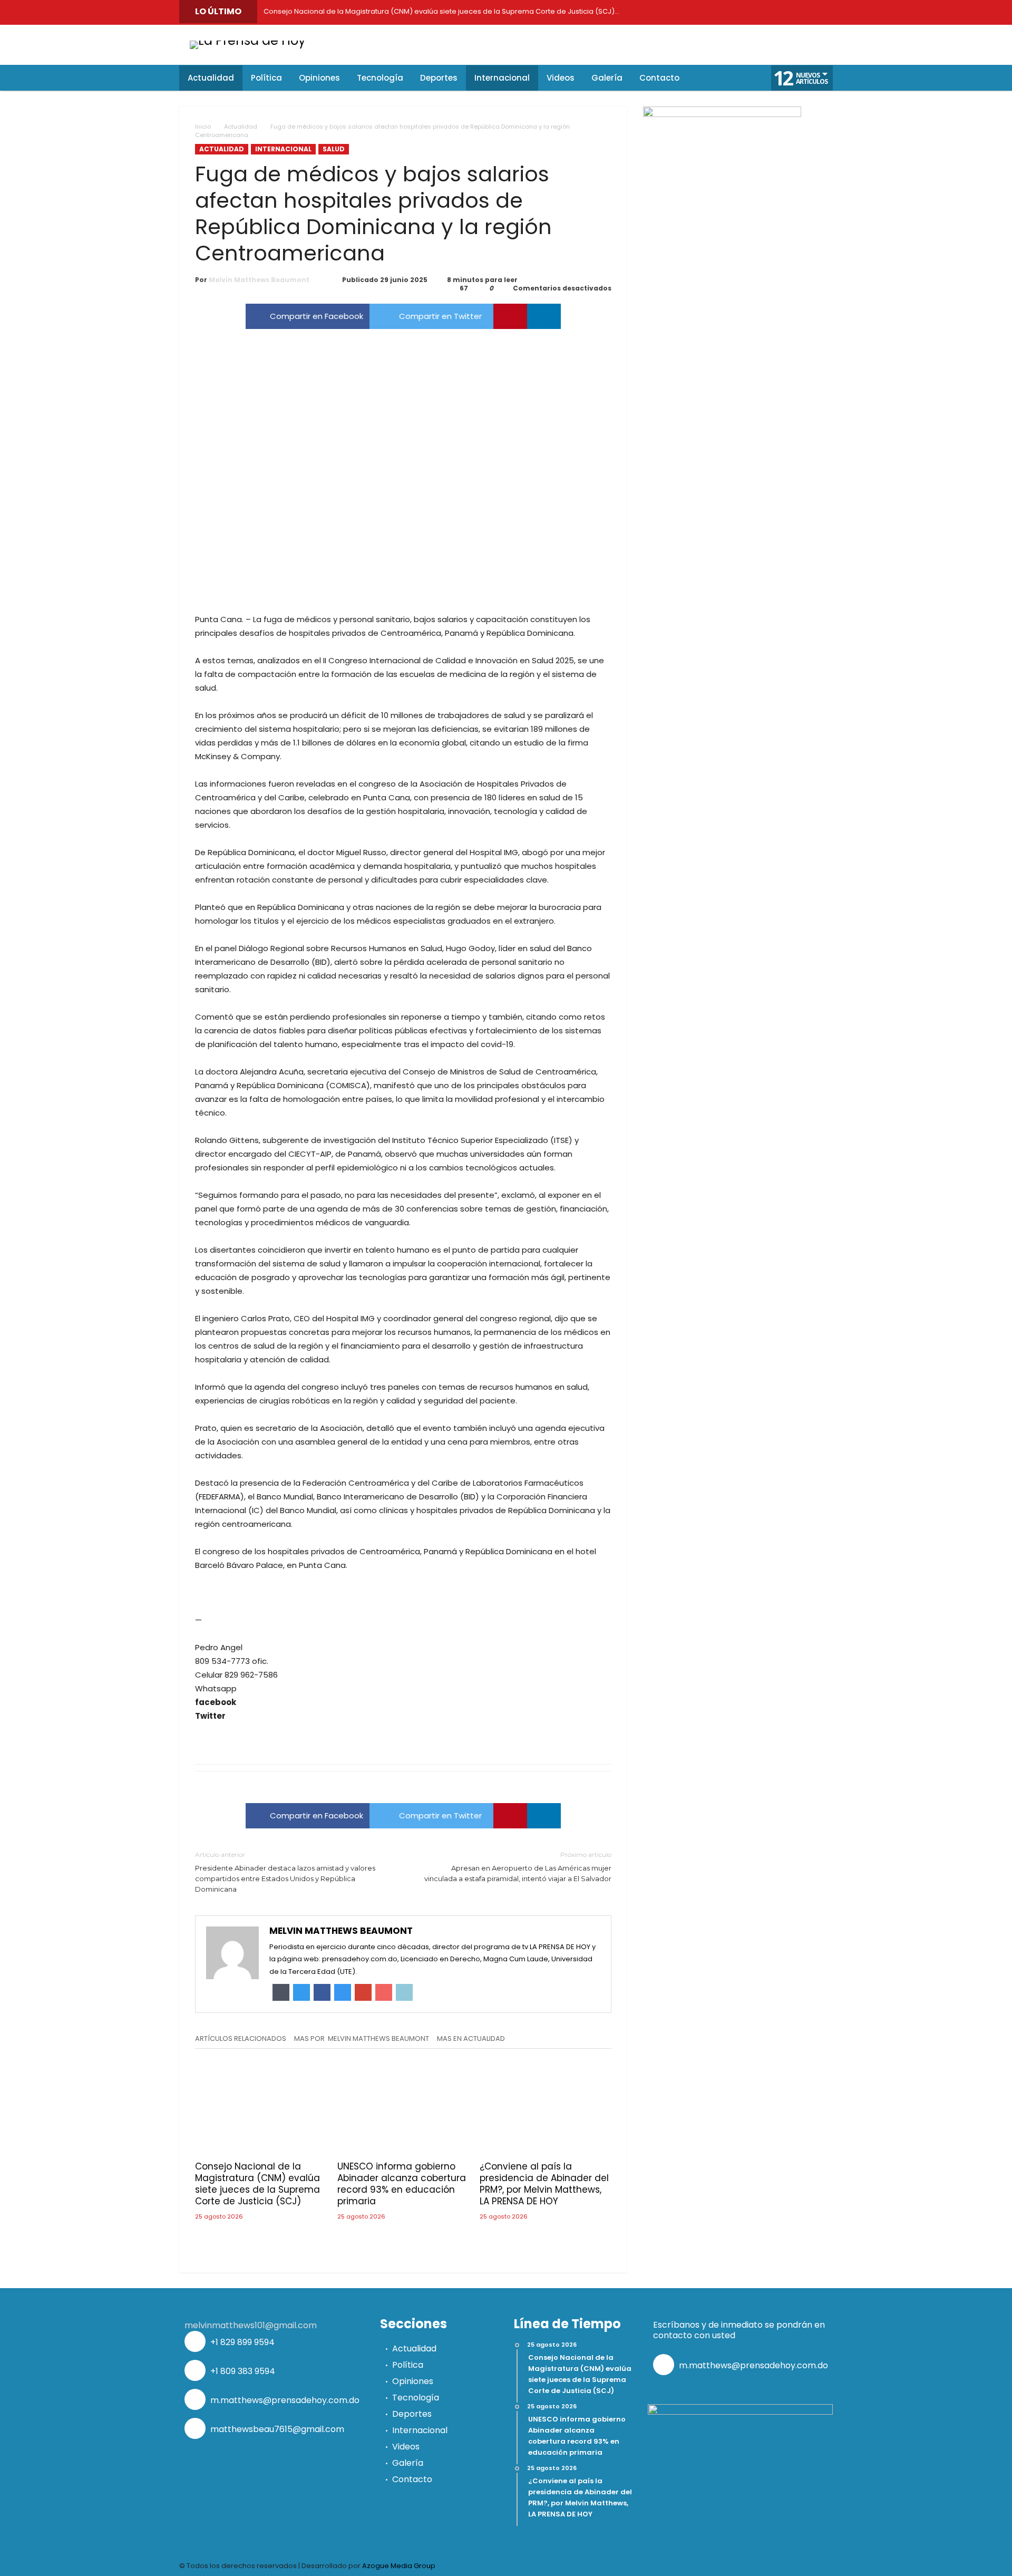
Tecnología (416, 2398)
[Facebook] (680, 12)
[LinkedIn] (727, 12)
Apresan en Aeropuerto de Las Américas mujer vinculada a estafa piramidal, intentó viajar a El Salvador (518, 1867)
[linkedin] (544, 316)
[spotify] (799, 12)
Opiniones (413, 2381)
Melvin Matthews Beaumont (259, 280)
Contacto (412, 2479)
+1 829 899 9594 (241, 2342)
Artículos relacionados (241, 2039)
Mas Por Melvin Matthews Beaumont (362, 2039)
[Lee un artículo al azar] (733, 78)
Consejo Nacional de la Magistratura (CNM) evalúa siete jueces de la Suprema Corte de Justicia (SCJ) (257, 2184)
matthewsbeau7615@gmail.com (276, 2429)
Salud (334, 149)
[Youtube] (751, 12)
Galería (408, 2463)
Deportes (412, 2414)
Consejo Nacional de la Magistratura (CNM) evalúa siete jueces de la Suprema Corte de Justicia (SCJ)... (439, 11)
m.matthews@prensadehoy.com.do (284, 2400)
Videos (406, 2447)
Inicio (203, 127)
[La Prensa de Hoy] (248, 40)
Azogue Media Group (399, 2566)
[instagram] (775, 12)
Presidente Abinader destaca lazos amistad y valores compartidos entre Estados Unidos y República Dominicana (285, 1872)
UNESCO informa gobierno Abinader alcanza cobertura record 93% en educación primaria (402, 2184)
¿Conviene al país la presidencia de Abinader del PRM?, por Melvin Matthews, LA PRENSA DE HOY (544, 2184)
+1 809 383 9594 (242, 2371)
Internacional (283, 149)
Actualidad (241, 127)
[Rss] (822, 12)
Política (408, 2365)
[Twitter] (704, 12)
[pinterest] (510, 316)
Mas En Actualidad (471, 2039)
